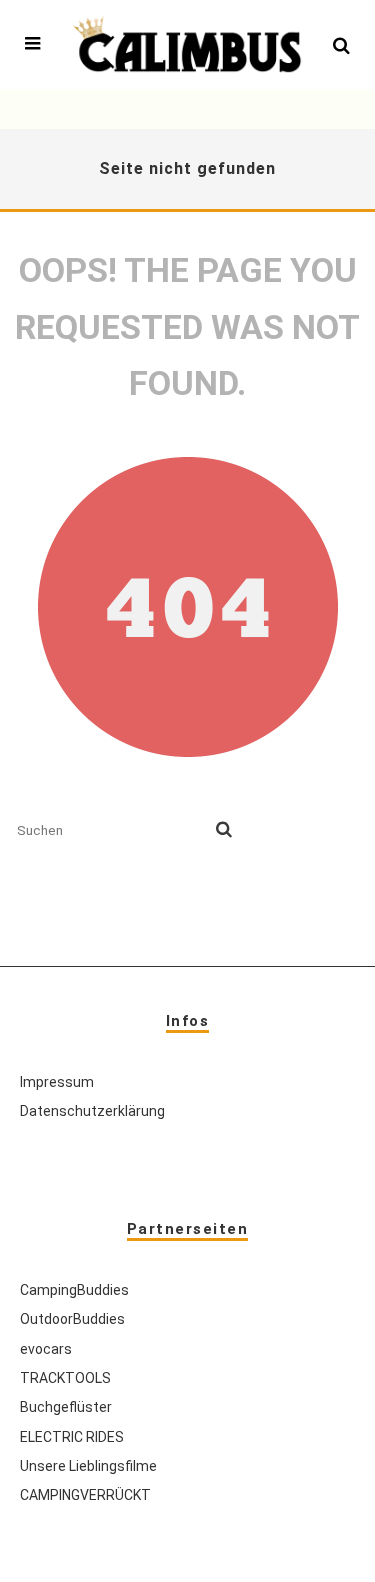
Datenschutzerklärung (92, 1111)
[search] (224, 830)
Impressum (57, 1082)
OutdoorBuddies (72, 1319)
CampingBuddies (74, 1290)
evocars (46, 1349)
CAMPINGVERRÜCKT (85, 1495)
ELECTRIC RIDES (72, 1437)
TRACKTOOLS (65, 1378)
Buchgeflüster (66, 1407)
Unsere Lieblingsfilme (88, 1466)
